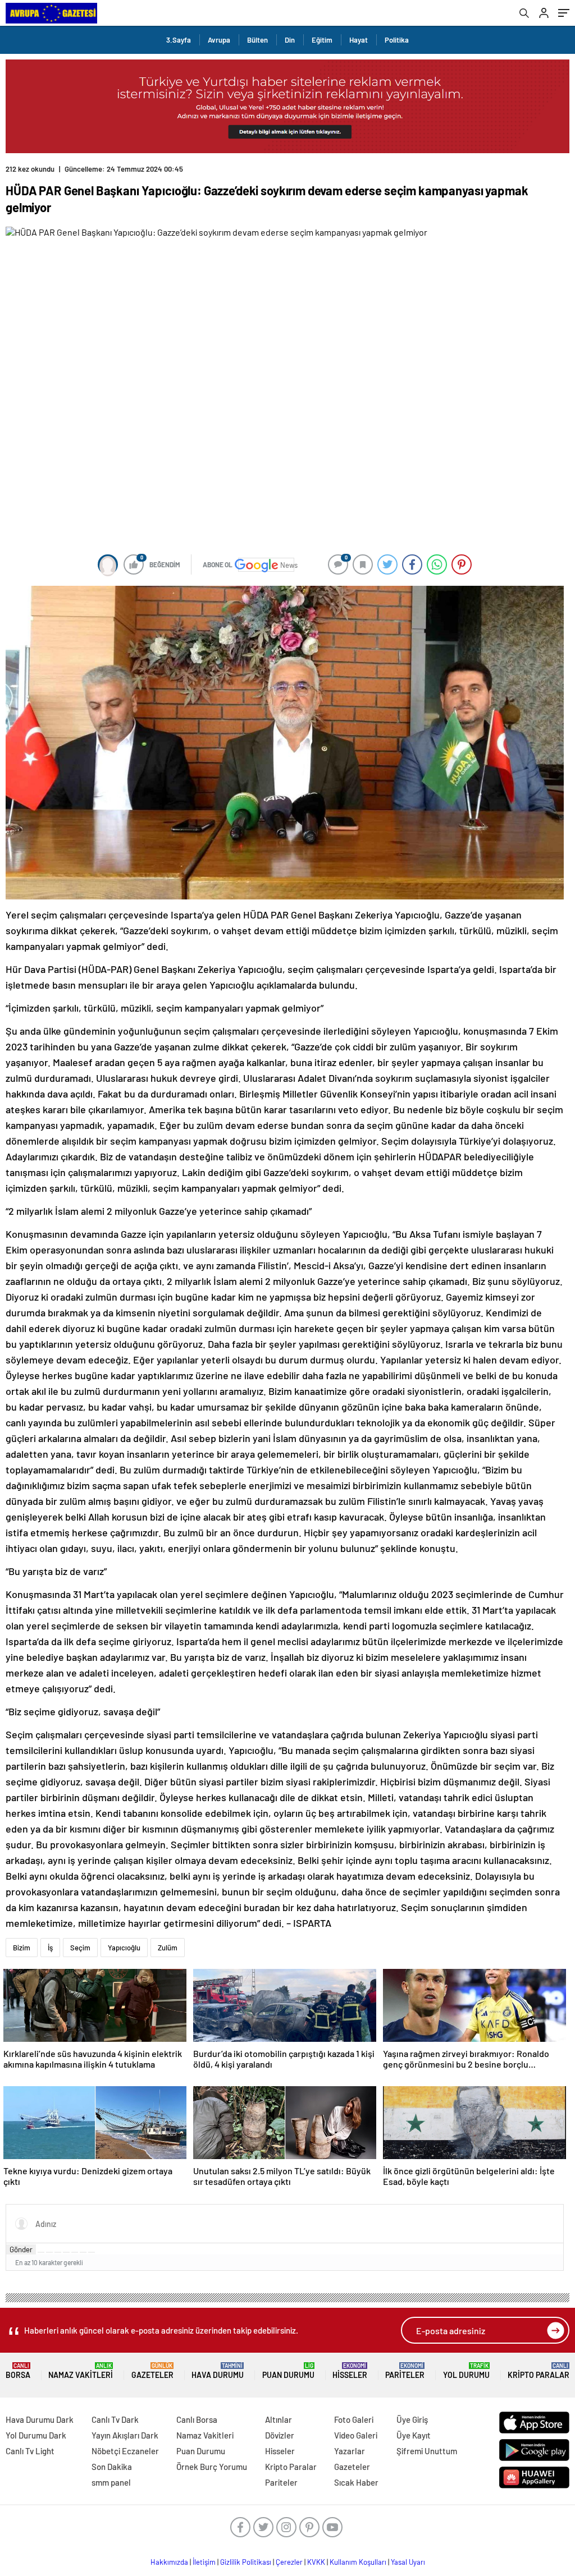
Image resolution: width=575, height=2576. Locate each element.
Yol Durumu (466, 2371)
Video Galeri (356, 2435)
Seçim (80, 1948)
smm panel (111, 2482)
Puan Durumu (288, 2371)
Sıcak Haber (356, 2482)
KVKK (316, 2562)
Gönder (21, 2249)
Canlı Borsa (197, 2419)
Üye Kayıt (414, 2435)
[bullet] (75, 2252)
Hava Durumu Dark (40, 2419)
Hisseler (350, 2371)
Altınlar (279, 2419)
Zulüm (168, 1948)
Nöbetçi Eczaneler (125, 2451)
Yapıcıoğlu (124, 1948)
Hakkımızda (169, 2562)
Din (290, 40)
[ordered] (66, 2252)
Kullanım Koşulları (358, 2562)
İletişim (204, 2562)
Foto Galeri (354, 2419)
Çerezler (289, 2562)
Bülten (257, 40)
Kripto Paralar (539, 2371)
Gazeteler (152, 2371)
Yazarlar (350, 2451)
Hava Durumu (218, 2371)
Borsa (18, 2371)
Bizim (22, 1948)
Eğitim (322, 40)
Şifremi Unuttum (427, 2451)
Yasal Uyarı (408, 2562)
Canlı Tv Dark (115, 2419)
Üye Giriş (412, 2419)
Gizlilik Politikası (246, 2562)
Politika (397, 40)
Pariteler (405, 2371)
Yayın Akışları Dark (125, 2435)
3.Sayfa (179, 40)
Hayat (359, 40)
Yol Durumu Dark (36, 2435)
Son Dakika (112, 2467)
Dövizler (280, 2435)
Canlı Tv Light (30, 2451)
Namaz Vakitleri (81, 2371)
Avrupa (219, 40)
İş (50, 1948)
